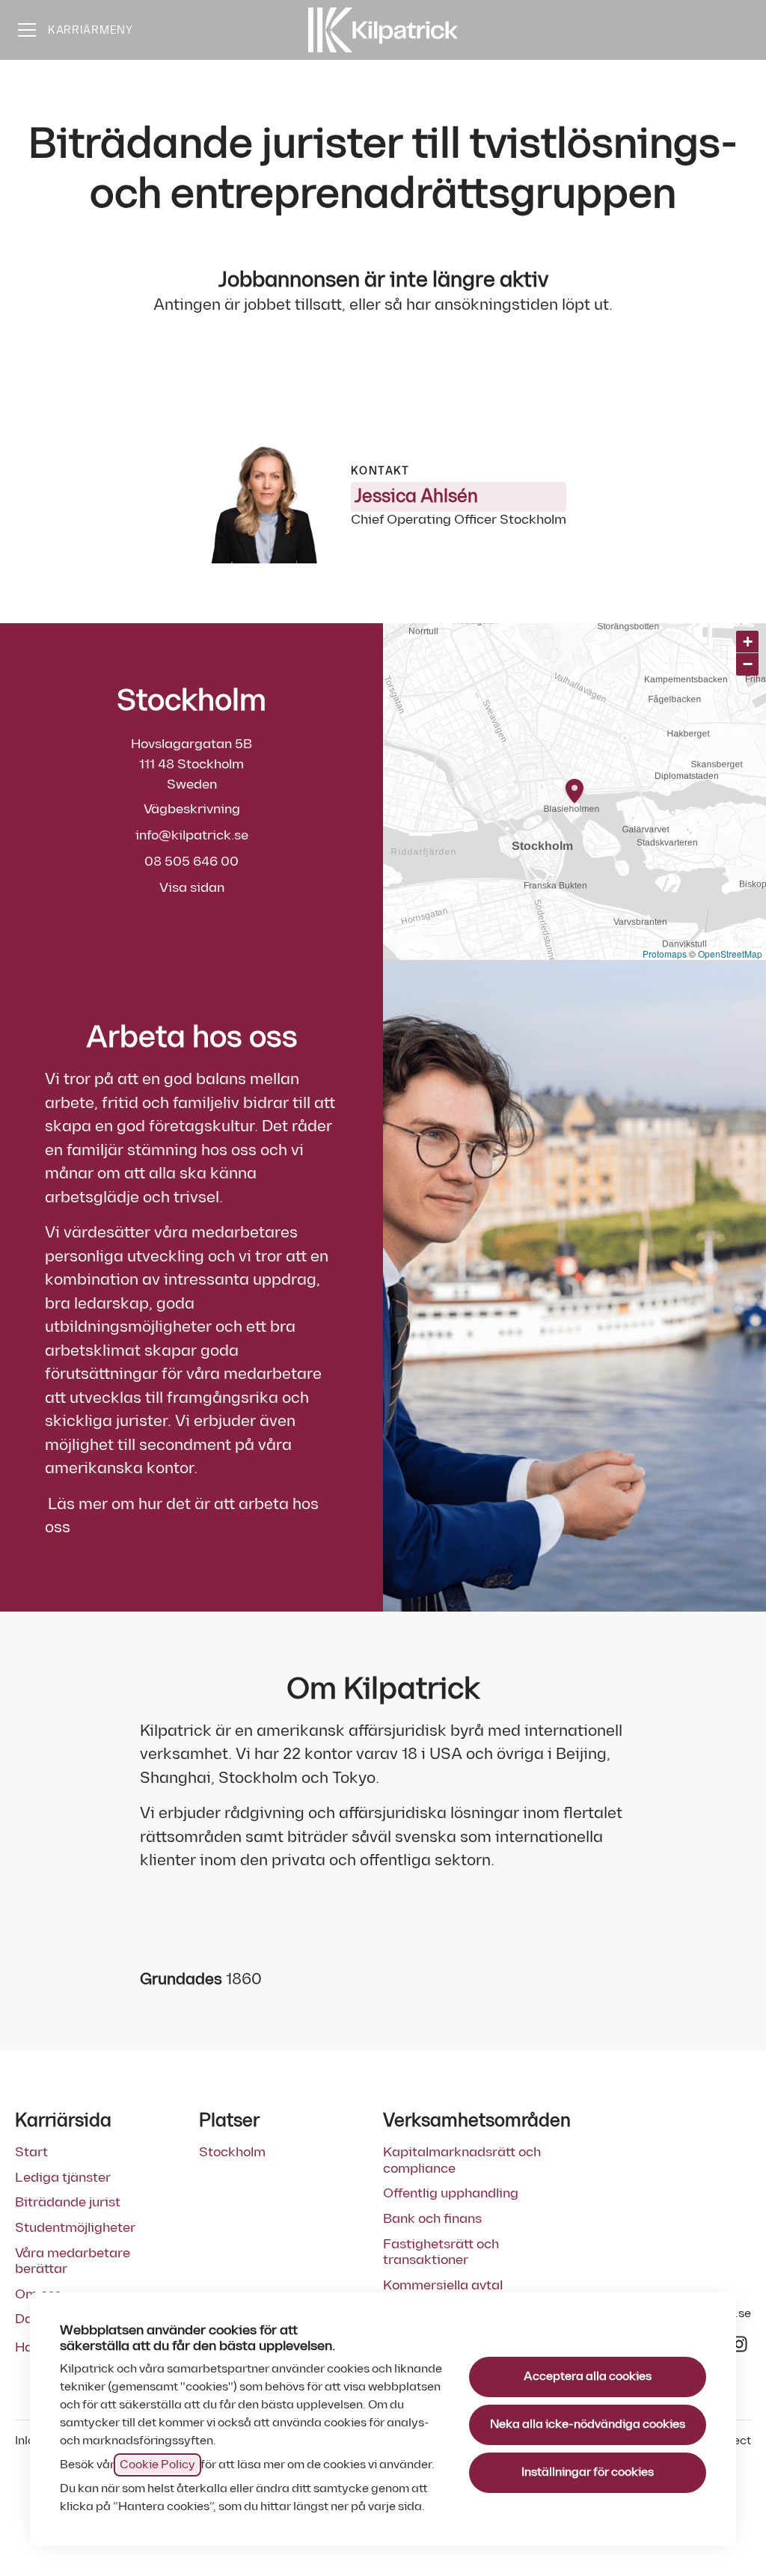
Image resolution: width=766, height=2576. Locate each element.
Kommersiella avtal (443, 2285)
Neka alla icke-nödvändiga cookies (588, 2424)
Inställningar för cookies (588, 2472)
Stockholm (232, 2152)
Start (31, 2152)
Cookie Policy (157, 2465)
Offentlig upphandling (451, 2193)
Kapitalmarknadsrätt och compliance (462, 2160)
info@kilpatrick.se (192, 835)
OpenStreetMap (730, 954)
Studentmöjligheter (75, 2228)
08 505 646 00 (191, 862)
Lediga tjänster (63, 2178)
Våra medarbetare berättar (73, 2261)
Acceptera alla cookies (588, 2377)
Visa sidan (192, 888)
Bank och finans (432, 2219)
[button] (747, 642)
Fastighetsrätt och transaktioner (441, 2252)
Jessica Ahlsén (416, 496)
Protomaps (665, 954)
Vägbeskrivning (192, 809)
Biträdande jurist (68, 2202)
